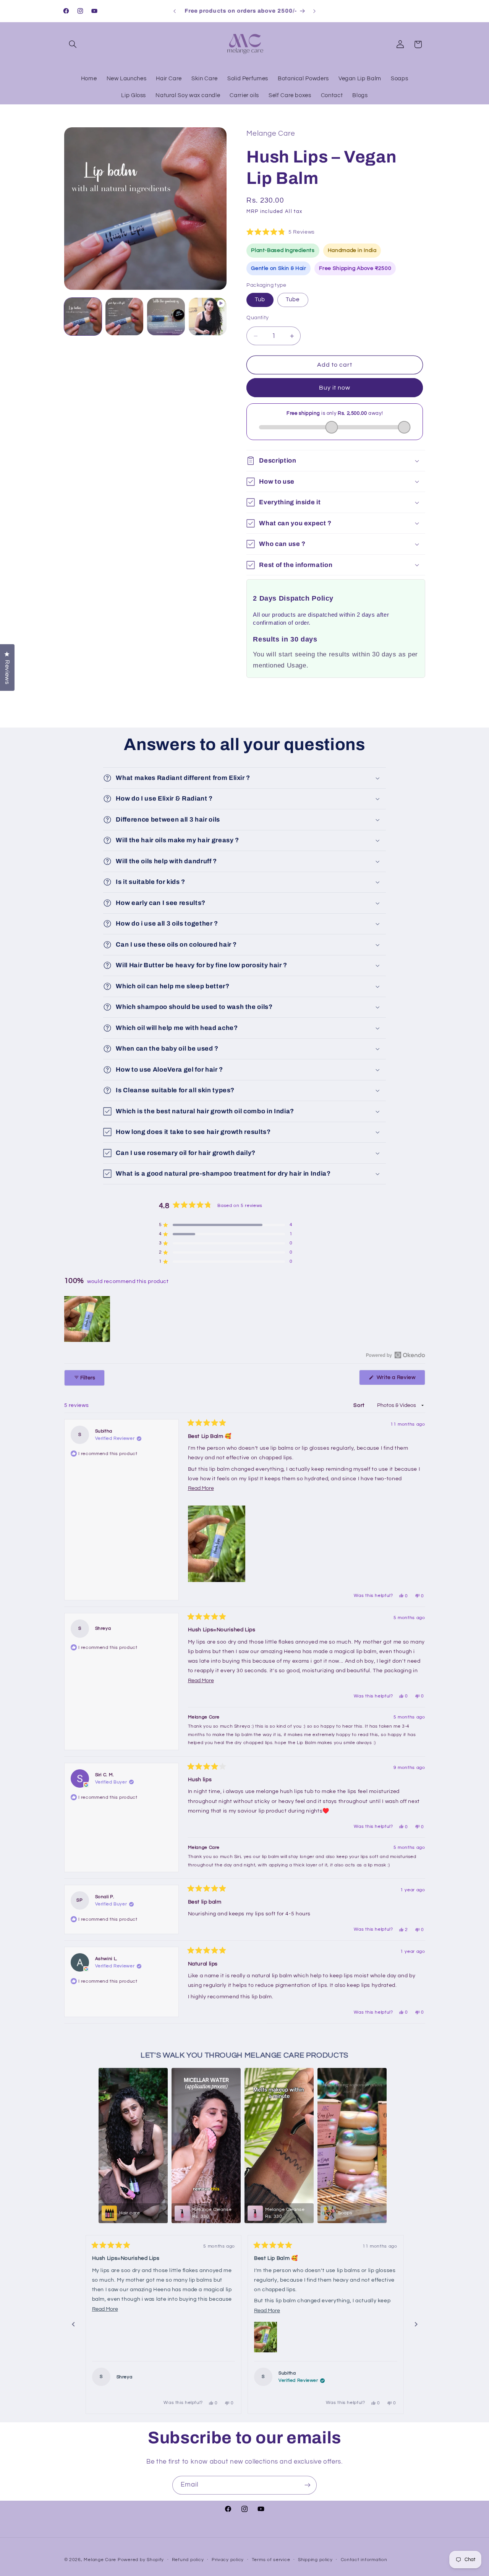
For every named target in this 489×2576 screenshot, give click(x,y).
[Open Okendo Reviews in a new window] (396, 1355)
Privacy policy (228, 2560)
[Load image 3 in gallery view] (166, 317)
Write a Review (400, 1380)
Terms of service (271, 2560)
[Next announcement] (314, 11)
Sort (360, 1405)
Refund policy (188, 2560)
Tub (260, 300)
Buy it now (335, 388)
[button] (73, 44)
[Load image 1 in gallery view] (83, 317)
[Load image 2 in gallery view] (124, 317)
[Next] (416, 2324)
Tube (293, 300)
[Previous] (73, 2324)
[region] (88, 1319)
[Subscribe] (308, 2485)
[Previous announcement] (175, 11)
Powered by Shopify (141, 2559)
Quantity (257, 318)
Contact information (364, 2560)
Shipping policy (315, 2560)
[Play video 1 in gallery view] (207, 317)
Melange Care (101, 2559)
